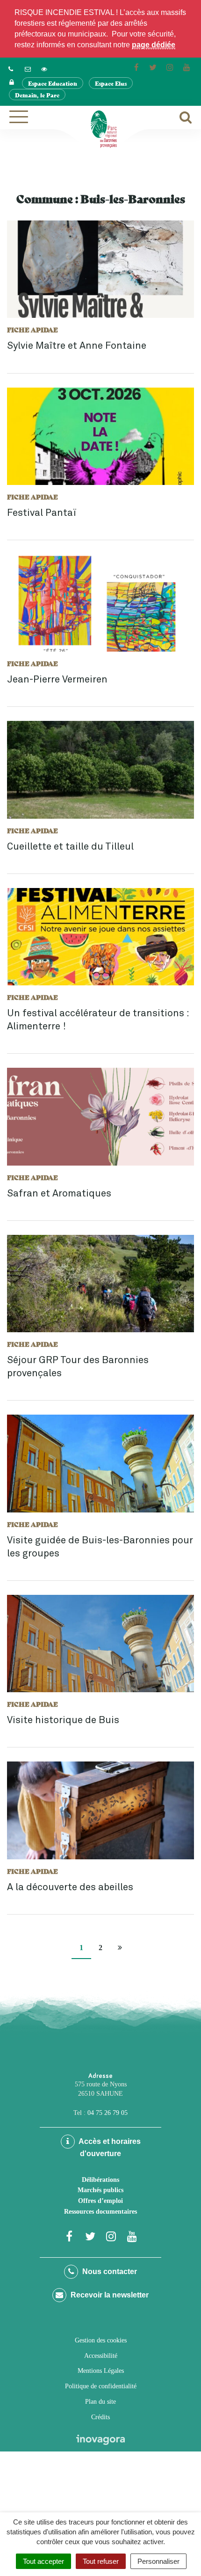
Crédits (100, 2417)
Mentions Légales (101, 2371)
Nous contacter (109, 2271)
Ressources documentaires (100, 2212)
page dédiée (154, 45)
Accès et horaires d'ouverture (109, 2147)
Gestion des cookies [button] (101, 2340)
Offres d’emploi (100, 2201)
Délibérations (100, 2180)
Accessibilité (101, 2356)
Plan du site (100, 2402)
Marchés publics (100, 2190)
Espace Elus (111, 83)
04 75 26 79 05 (108, 2113)
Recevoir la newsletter (109, 2295)
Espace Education (53, 83)
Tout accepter (43, 2561)
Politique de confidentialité (101, 2386)
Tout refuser (101, 2561)
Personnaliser (158, 2561)
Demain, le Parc (37, 95)
